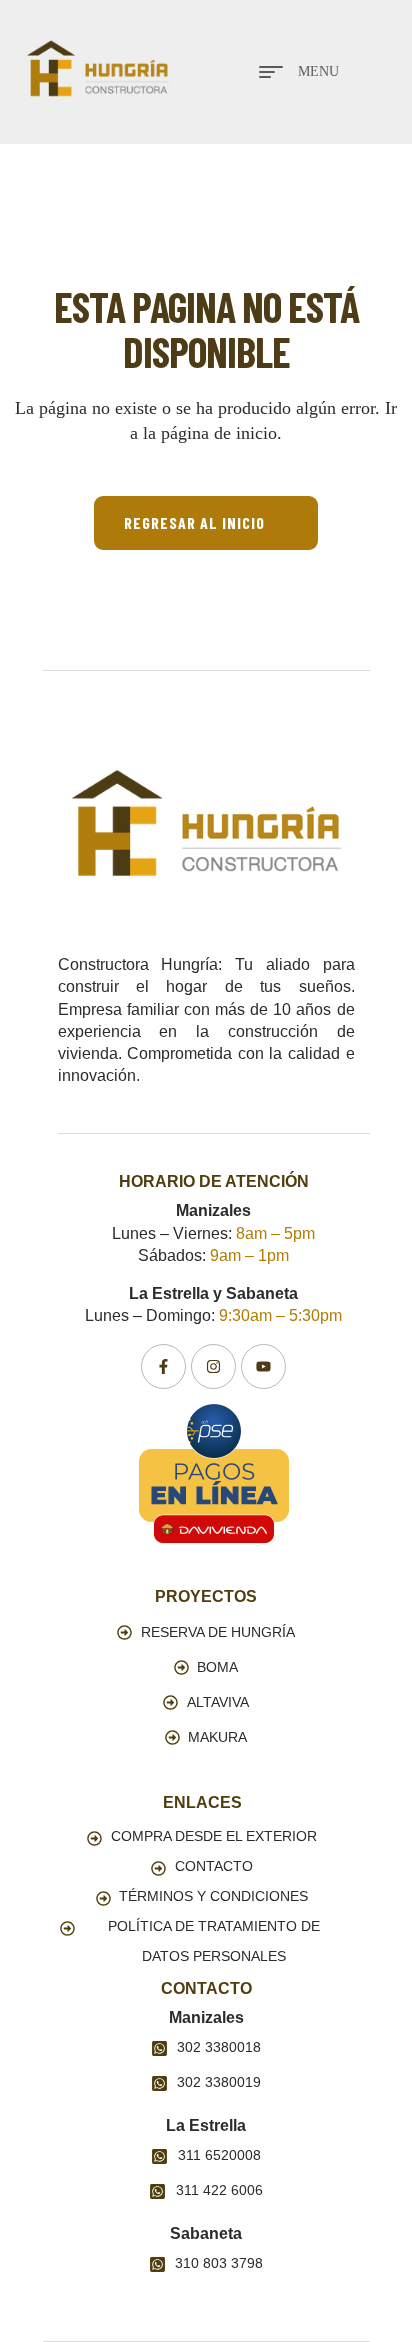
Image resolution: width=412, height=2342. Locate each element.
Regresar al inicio (194, 522)
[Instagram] (213, 1366)
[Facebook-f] (163, 1366)
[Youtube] (263, 1366)
